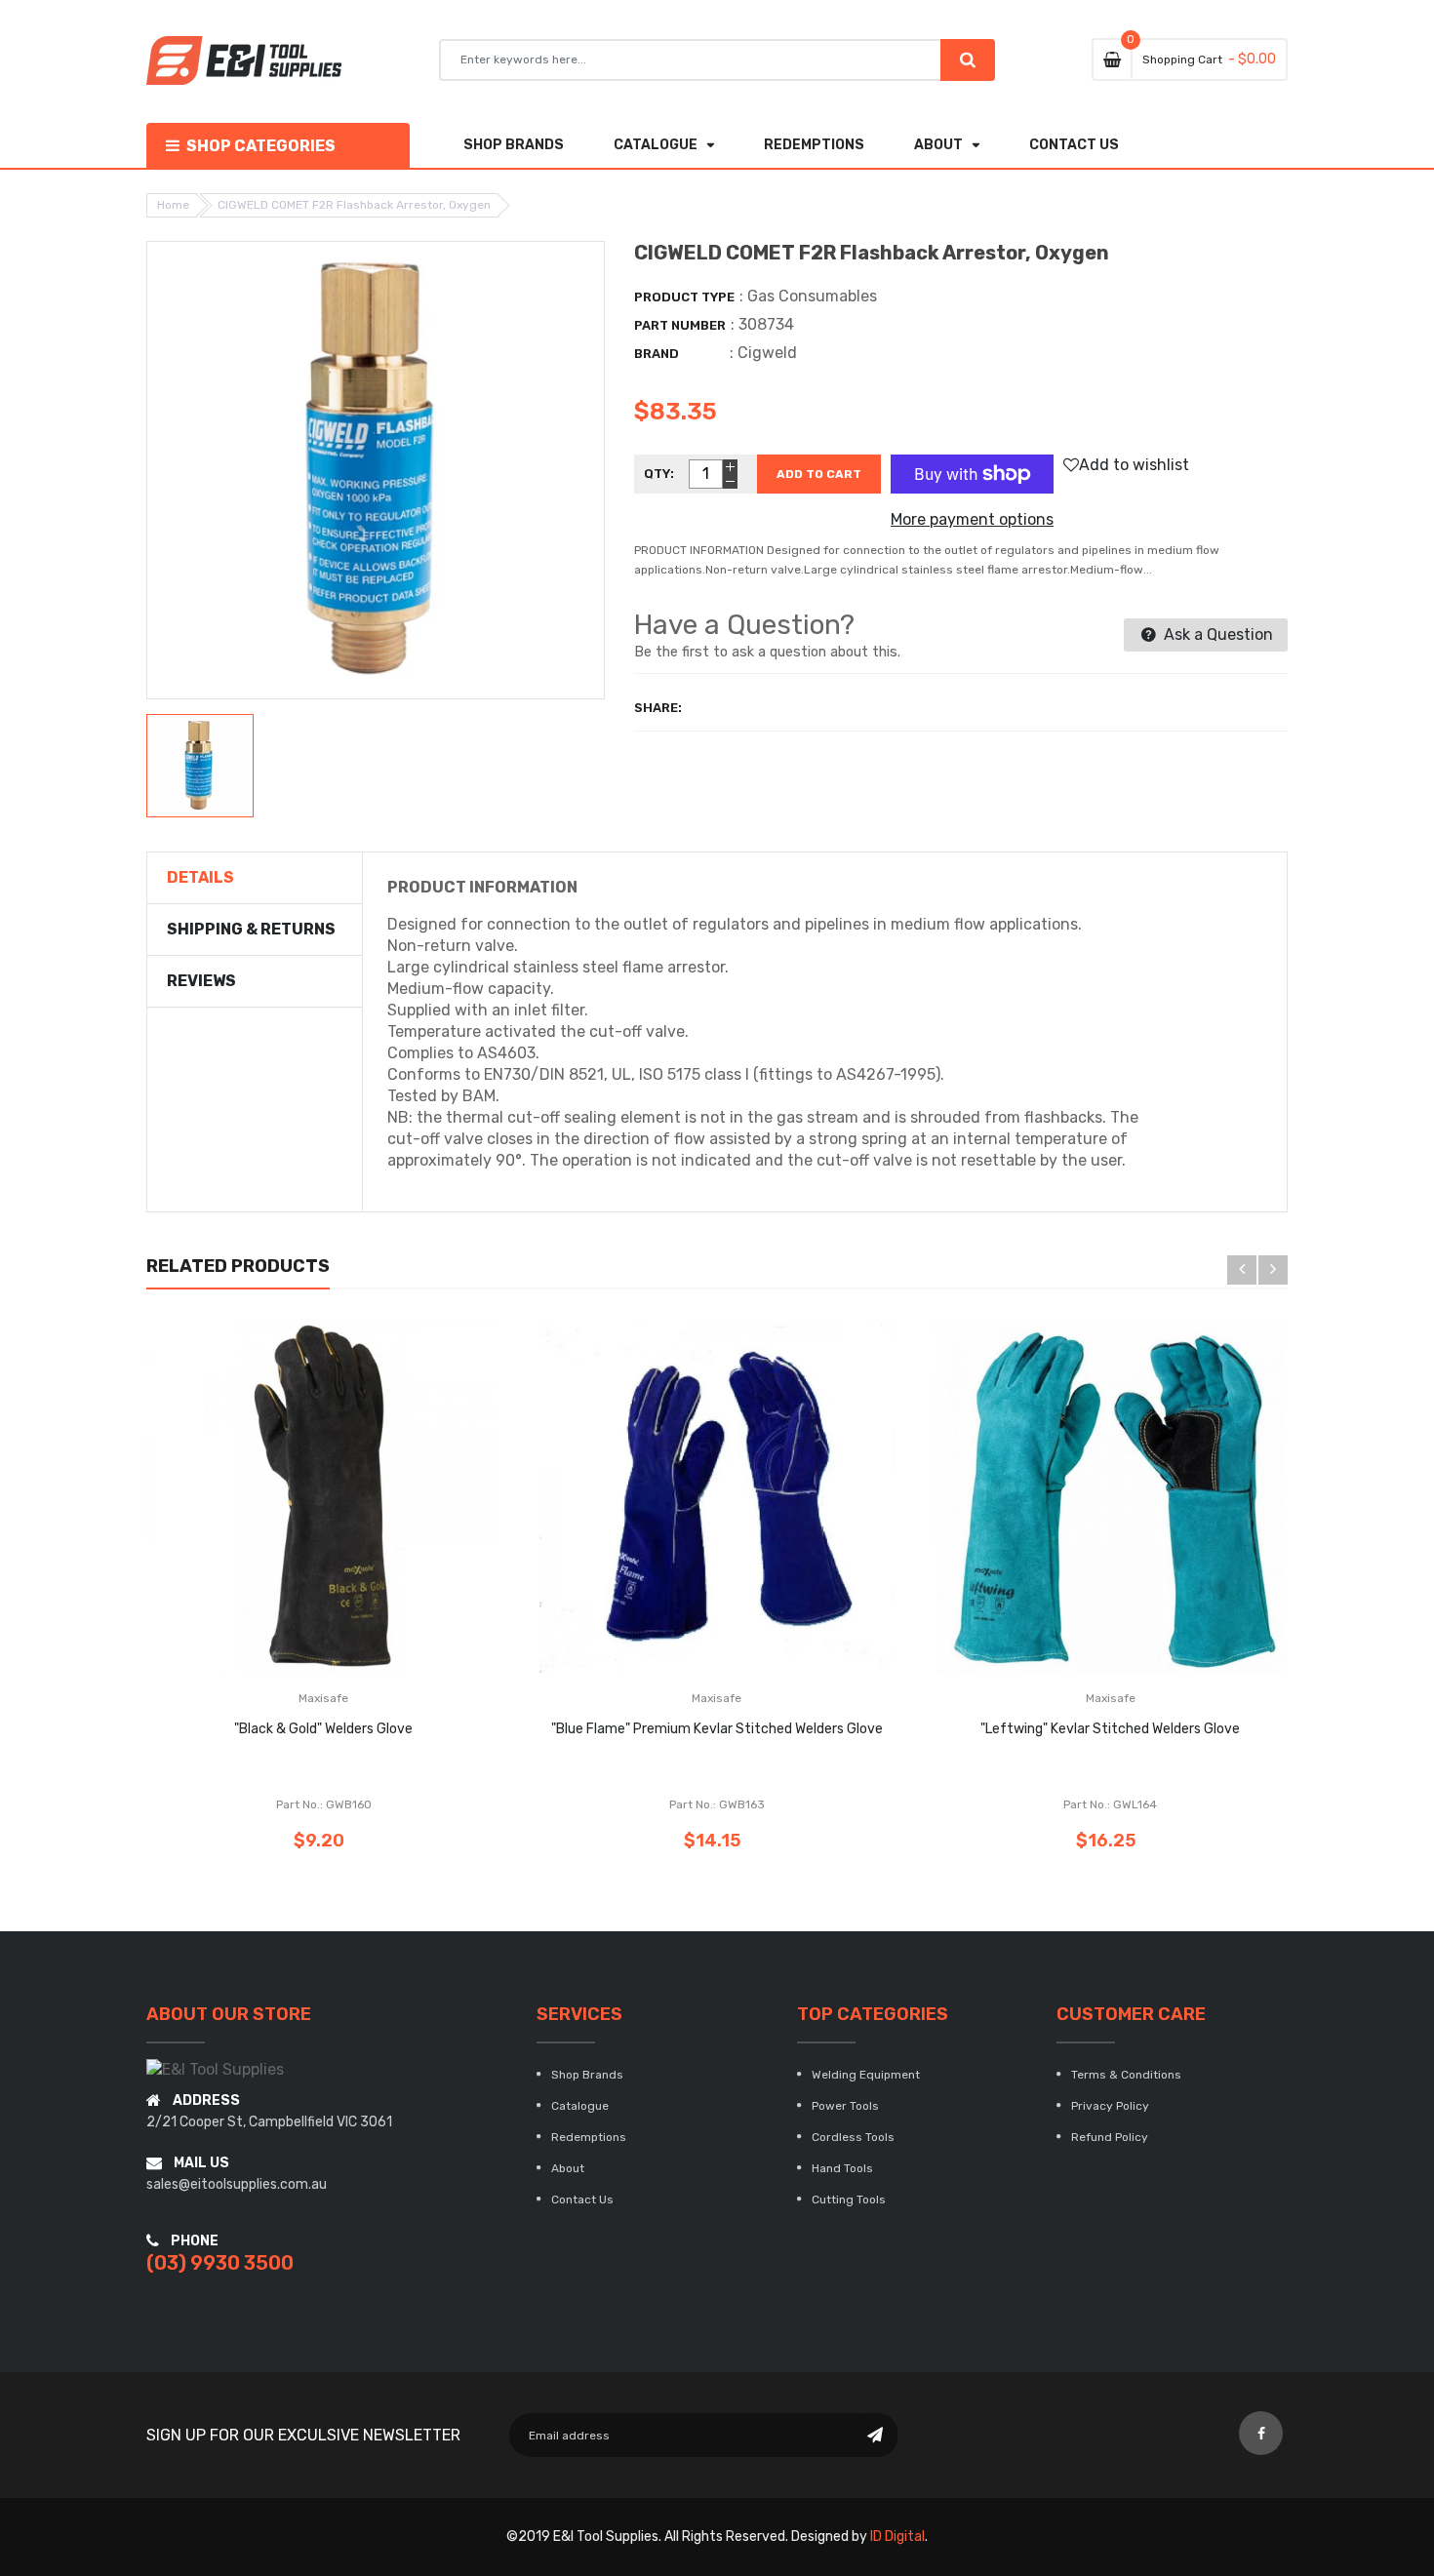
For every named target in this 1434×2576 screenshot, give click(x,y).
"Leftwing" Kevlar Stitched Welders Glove (1110, 1729)
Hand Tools (842, 2168)
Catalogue (580, 2106)
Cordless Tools (853, 2137)
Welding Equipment (866, 2075)
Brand (657, 354)
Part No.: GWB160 (324, 1804)
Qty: (659, 474)
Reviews (201, 981)
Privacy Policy (1110, 2106)
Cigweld (767, 353)
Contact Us (582, 2200)
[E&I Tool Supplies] (215, 2069)
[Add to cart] (324, 1556)
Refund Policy (1110, 2137)
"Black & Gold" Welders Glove (323, 1729)
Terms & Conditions (1126, 2075)
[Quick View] (382, 1556)
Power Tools (845, 2106)
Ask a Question (1216, 634)
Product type (684, 297)
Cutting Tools (849, 2200)
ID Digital (897, 2536)
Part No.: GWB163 (717, 1804)
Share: (658, 708)
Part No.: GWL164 (1110, 1804)
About (568, 2168)
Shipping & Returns (251, 929)
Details (200, 877)
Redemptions (589, 2137)
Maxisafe (323, 1698)
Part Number (680, 325)
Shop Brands (587, 2075)
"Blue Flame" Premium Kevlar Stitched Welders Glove (717, 1729)
